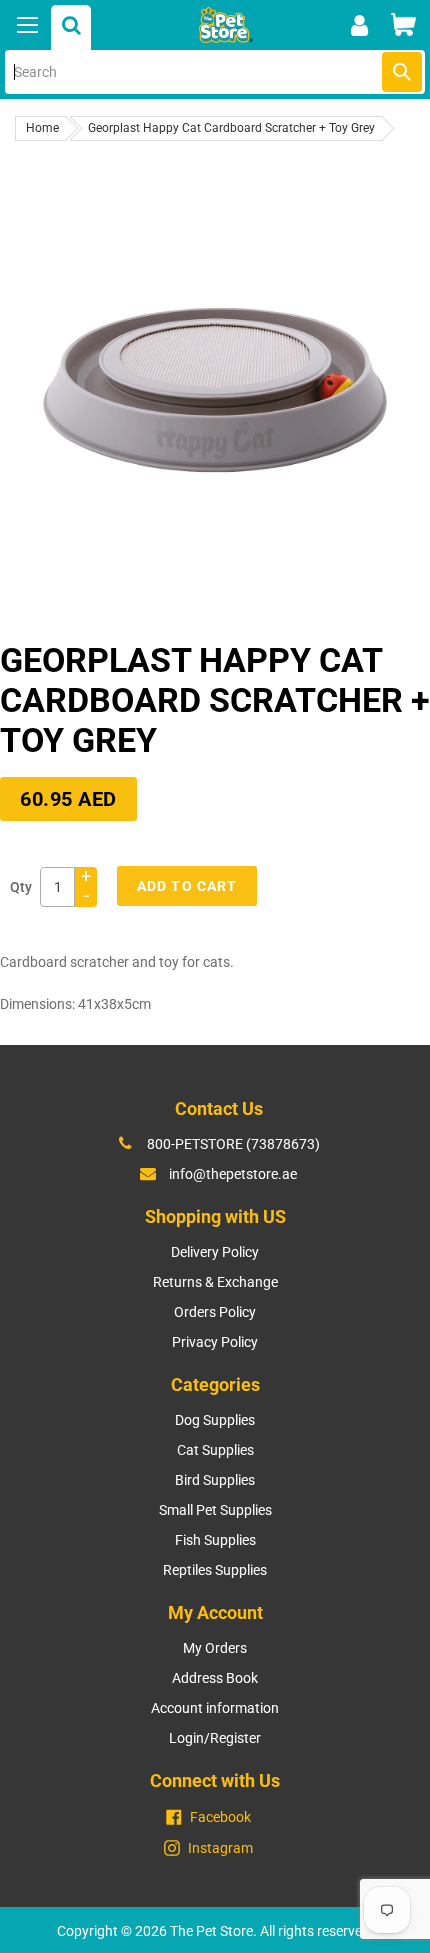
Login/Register (215, 1738)
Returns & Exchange (215, 1282)
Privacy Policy (215, 1342)
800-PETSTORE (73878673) (233, 1144)
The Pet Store (211, 1931)
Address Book (215, 1678)
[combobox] (215, 72)
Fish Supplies (215, 1540)
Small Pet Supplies (215, 1510)
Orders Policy (215, 1312)
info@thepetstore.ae (233, 1174)
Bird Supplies (215, 1480)
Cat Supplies (215, 1450)
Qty (21, 887)
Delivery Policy (215, 1252)
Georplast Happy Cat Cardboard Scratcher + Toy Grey (231, 128)
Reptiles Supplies (215, 1570)
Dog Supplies (215, 1420)
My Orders (215, 1648)
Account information (215, 1708)
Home (42, 128)
